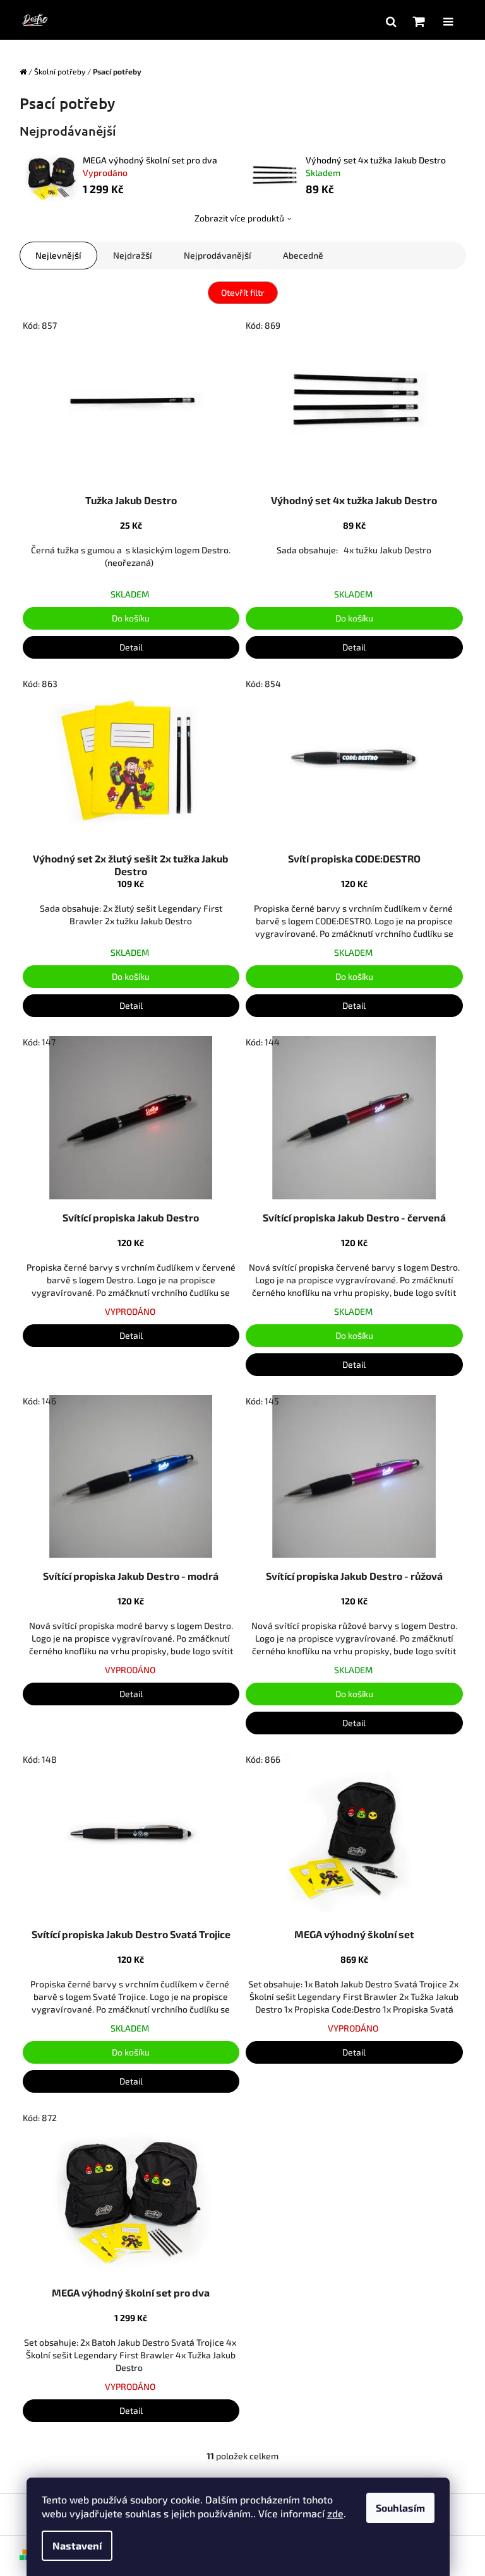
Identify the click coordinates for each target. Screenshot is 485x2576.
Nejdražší (133, 255)
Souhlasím (400, 2508)
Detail (131, 647)
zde (335, 2513)
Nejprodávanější (218, 255)
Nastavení (77, 2545)
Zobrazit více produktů (239, 218)
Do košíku (131, 618)
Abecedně (303, 255)
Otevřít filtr (243, 292)
